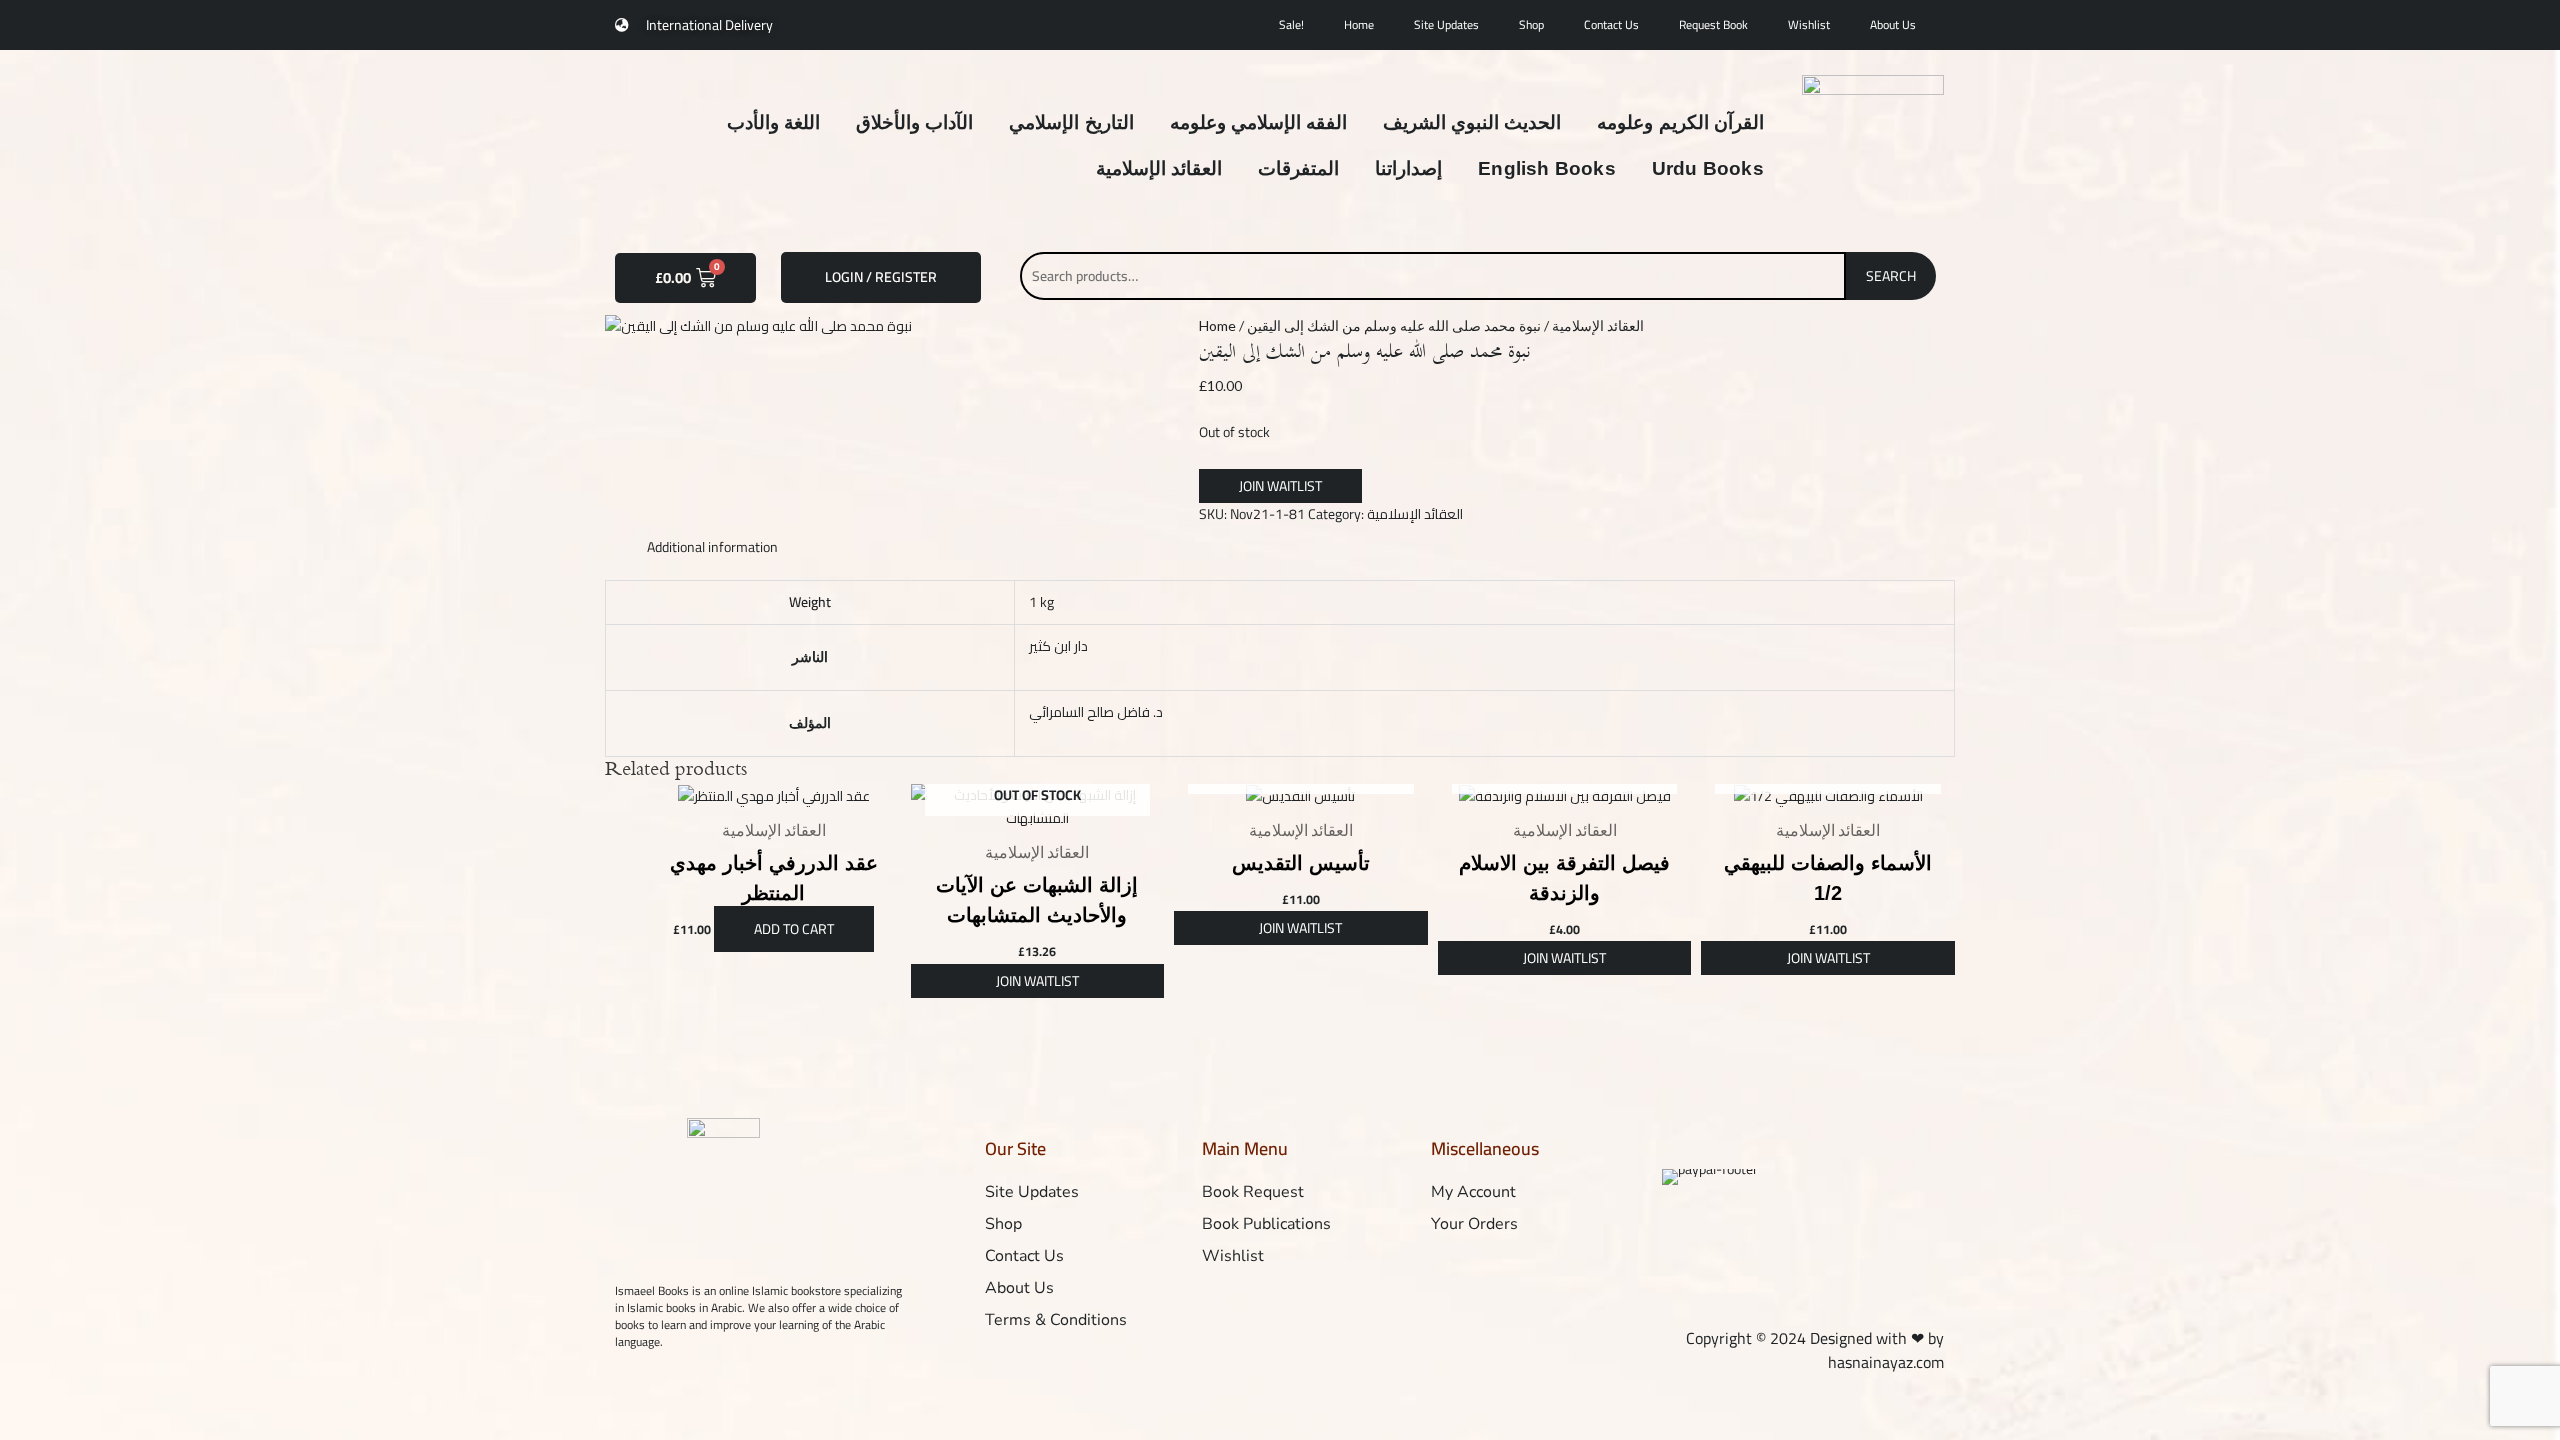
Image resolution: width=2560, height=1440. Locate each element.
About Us (1893, 24)
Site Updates (1446, 24)
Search (1891, 276)
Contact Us (1611, 24)
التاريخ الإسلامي (1071, 122)
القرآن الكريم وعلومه (1680, 122)
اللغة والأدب (773, 122)
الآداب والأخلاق (914, 122)
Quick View (774, 792)
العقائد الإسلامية (1159, 168)
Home (1359, 24)
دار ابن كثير (1058, 646)
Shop (1531, 24)
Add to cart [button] (794, 929)
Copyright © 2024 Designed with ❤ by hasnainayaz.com (1815, 1349)
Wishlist (1809, 24)
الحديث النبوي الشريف (1472, 122)
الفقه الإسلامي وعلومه (1258, 122)
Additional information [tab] (712, 547)
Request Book (1713, 24)
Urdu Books (1708, 168)
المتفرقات (1298, 168)
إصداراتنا (1408, 168)
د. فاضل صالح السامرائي (1096, 712)
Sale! (1291, 24)
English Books (1547, 168)
